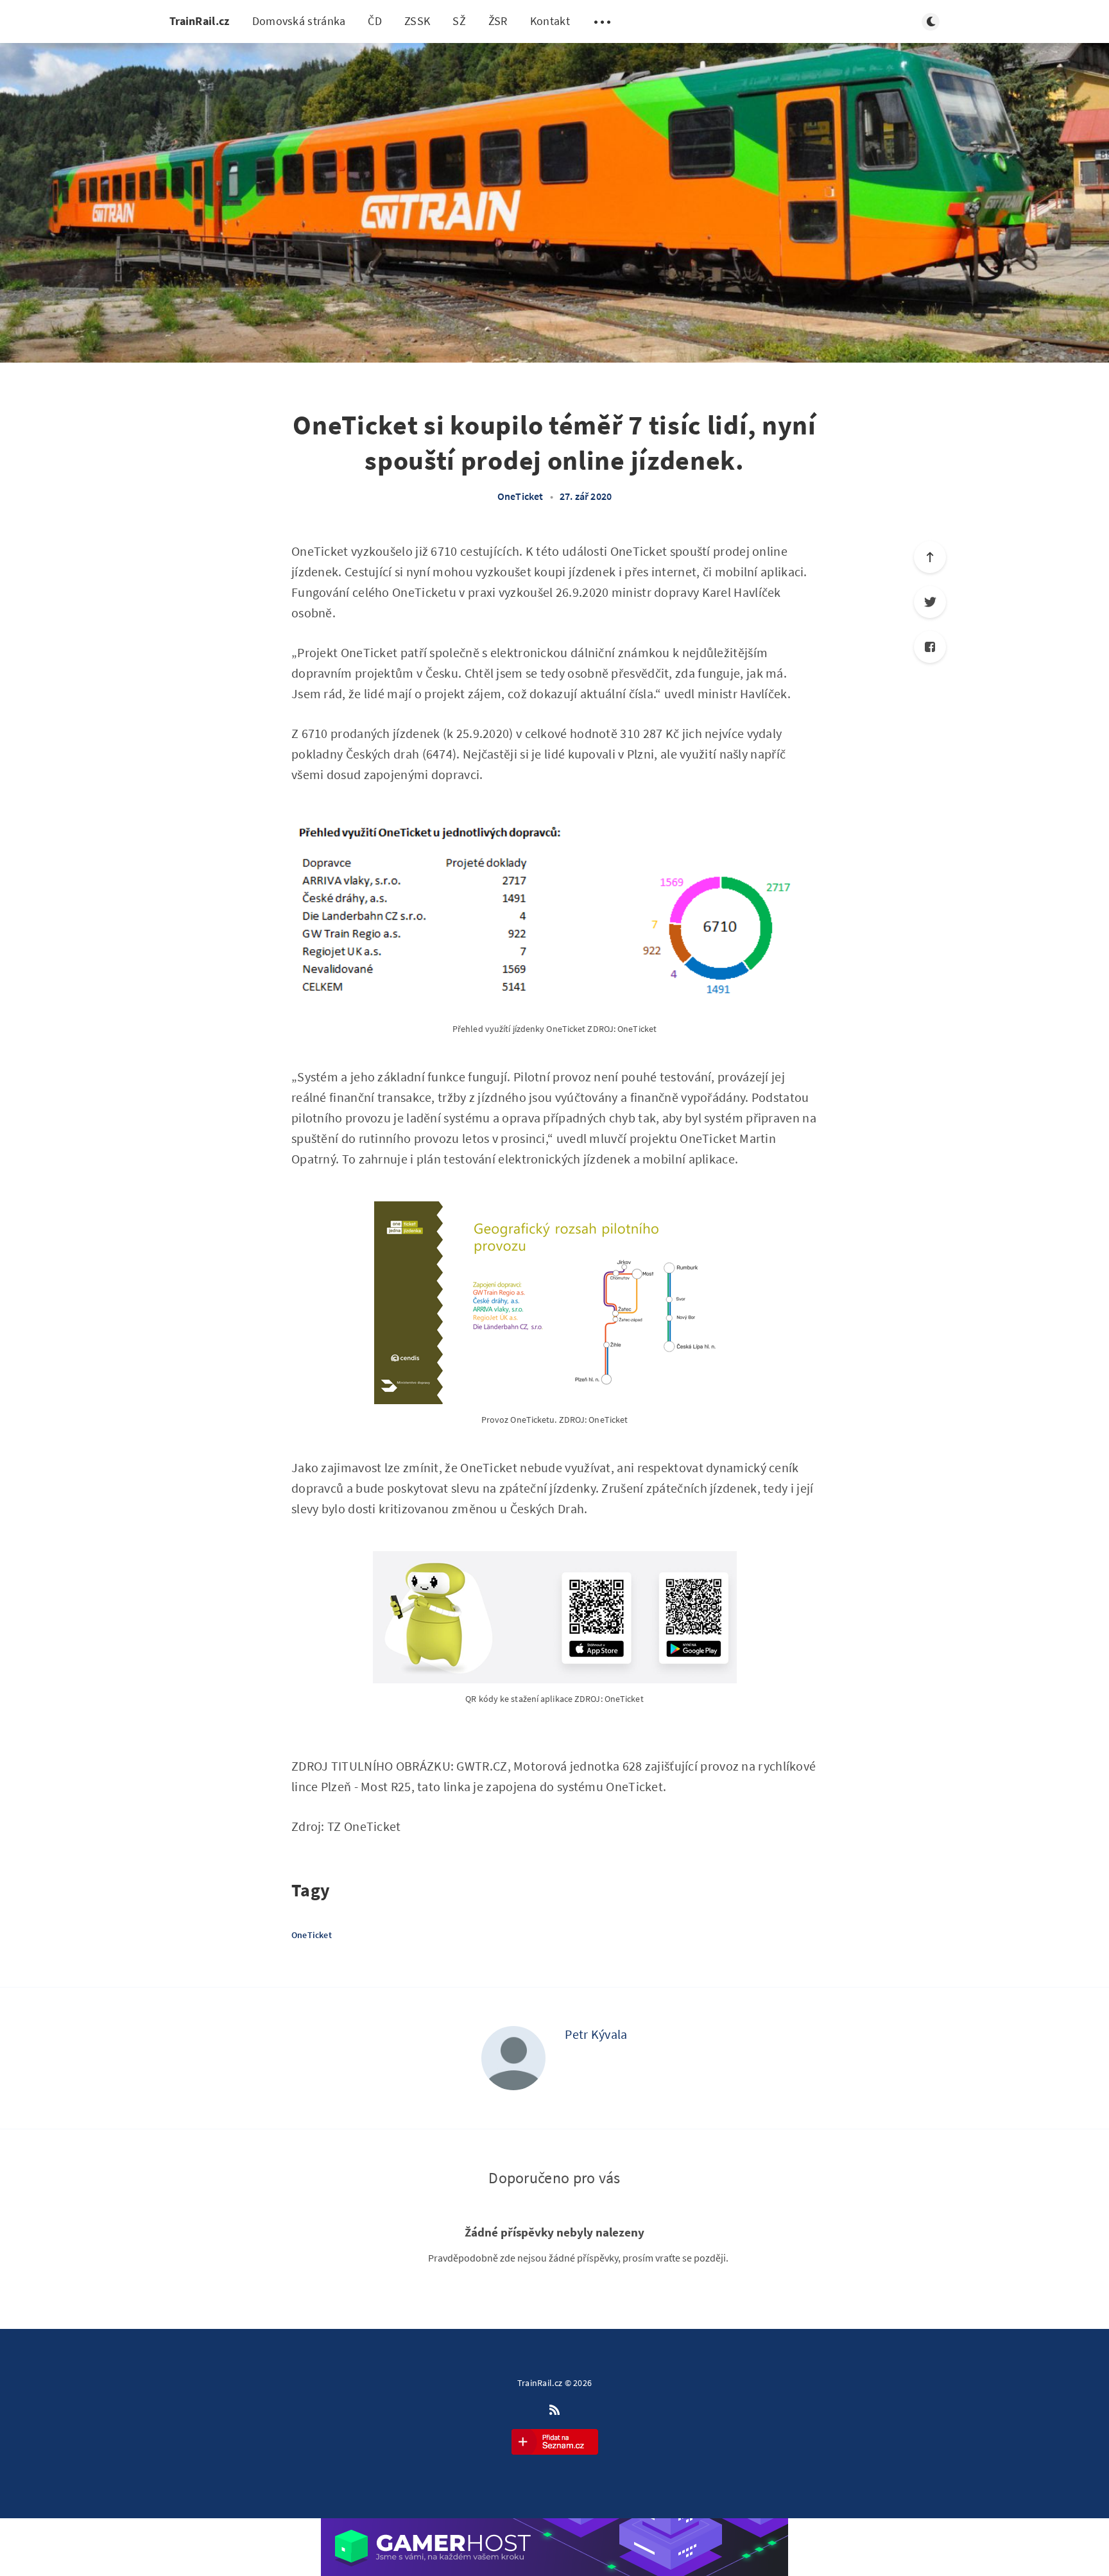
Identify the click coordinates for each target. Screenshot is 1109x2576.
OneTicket (520, 496)
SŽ (459, 21)
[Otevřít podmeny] (603, 22)
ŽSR (498, 21)
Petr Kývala (596, 2034)
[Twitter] (930, 602)
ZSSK (417, 21)
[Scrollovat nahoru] (930, 557)
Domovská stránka (299, 21)
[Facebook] (930, 647)
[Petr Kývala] (513, 2058)
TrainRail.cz (200, 21)
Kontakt (550, 21)
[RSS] (554, 2410)
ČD (375, 21)
